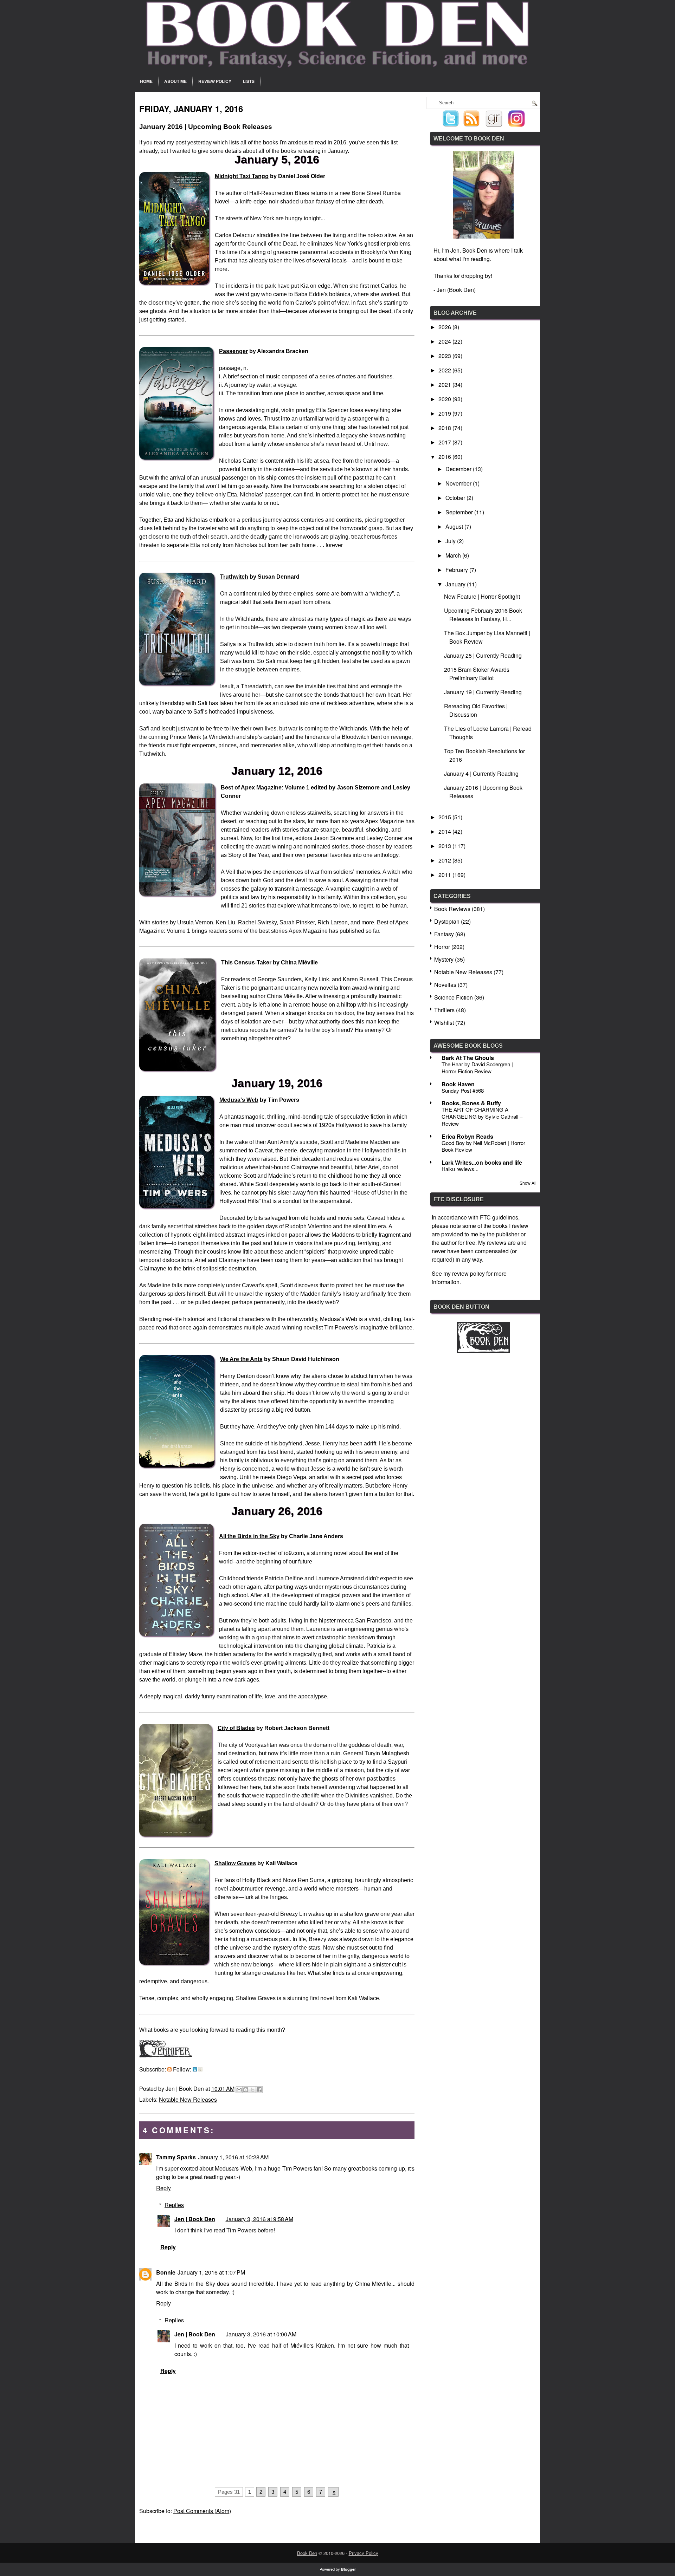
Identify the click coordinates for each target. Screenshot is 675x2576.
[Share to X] (252, 2090)
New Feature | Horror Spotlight (482, 596)
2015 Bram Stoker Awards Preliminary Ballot (477, 674)
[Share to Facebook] (259, 2090)
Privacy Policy (364, 2553)
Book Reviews (452, 909)
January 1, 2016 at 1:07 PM (211, 2272)
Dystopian (447, 921)
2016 (445, 457)
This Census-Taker (246, 962)
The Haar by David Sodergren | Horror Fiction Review (477, 1068)
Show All (528, 1183)
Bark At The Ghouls (468, 1058)
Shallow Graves (235, 1863)
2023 (445, 356)
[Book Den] (483, 1351)
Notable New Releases (188, 2099)
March (454, 555)
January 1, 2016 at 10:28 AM (233, 2157)
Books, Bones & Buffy (471, 1103)
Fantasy (444, 934)
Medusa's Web (239, 1100)
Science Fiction (454, 997)
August (455, 526)
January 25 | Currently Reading (483, 655)
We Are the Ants (241, 1359)
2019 (445, 413)
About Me (175, 81)
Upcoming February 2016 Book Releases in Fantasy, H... (483, 615)
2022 (445, 370)
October (456, 498)
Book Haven (458, 1084)
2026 (445, 327)
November (459, 483)
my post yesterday (189, 142)
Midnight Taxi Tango (242, 176)
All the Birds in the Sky (249, 1536)
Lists (249, 81)
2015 (445, 817)
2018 (445, 428)
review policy (468, 1273)
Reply (163, 2188)
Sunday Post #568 (463, 1090)
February (457, 570)
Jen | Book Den (195, 2219)
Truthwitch (234, 577)
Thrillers (444, 1010)
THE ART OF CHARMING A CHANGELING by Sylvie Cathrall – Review (482, 1116)
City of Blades (236, 1728)
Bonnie (166, 2272)
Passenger (233, 351)
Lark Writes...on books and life (482, 1162)
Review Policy (215, 81)
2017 (445, 442)
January (456, 584)
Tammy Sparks (176, 2157)
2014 (445, 831)
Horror (442, 947)
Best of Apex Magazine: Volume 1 (265, 788)
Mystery (444, 959)
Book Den (307, 2553)
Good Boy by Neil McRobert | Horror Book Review (483, 1146)
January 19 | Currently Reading (483, 692)
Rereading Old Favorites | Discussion (476, 710)
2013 (445, 846)
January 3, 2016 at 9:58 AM (259, 2219)
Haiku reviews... (460, 1169)
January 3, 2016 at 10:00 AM (261, 2334)
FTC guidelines (499, 1217)
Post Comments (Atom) (202, 2511)
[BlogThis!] (246, 2090)
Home (146, 81)
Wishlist (444, 1023)
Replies (174, 2205)
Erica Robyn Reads (467, 1136)
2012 (445, 860)
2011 (445, 875)
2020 (445, 399)
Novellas (445, 985)
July (451, 541)
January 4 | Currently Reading (481, 773)
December (459, 469)
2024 (445, 341)
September (460, 512)
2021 (445, 385)
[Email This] (239, 2090)
